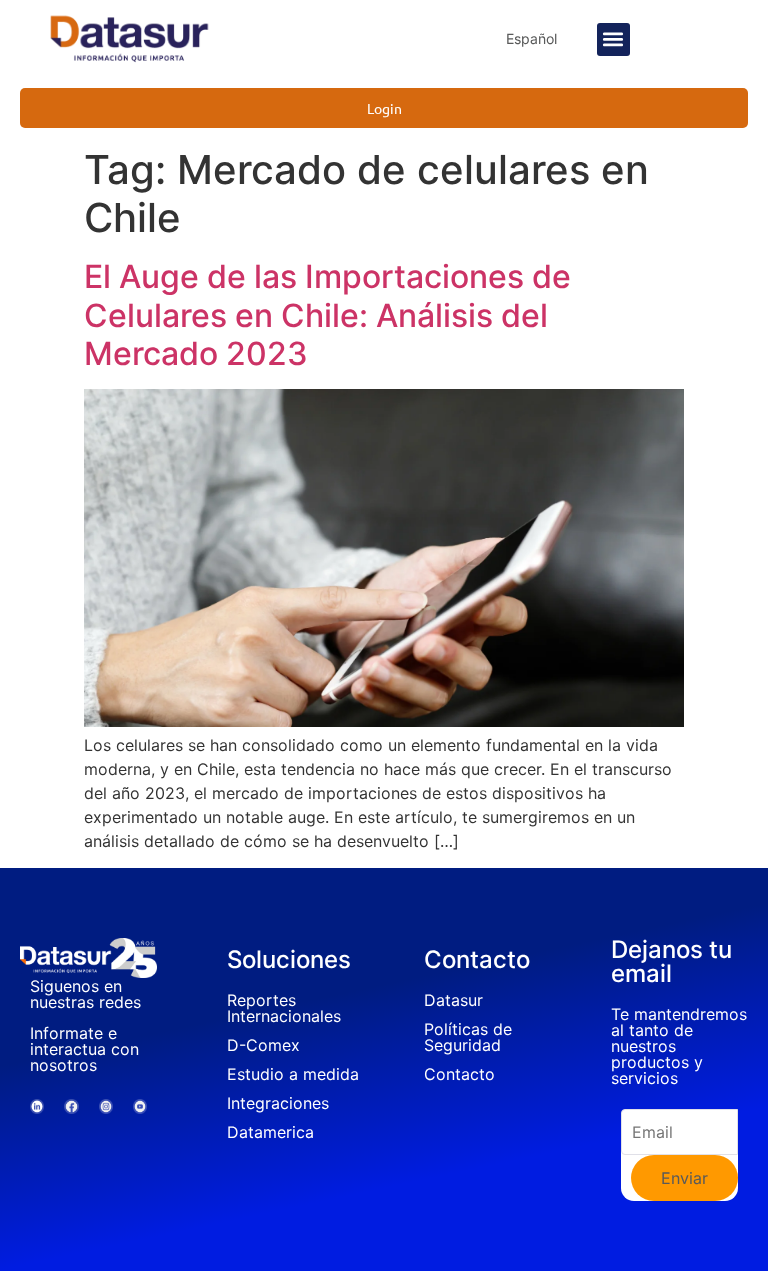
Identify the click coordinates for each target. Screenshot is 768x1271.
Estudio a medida (293, 1074)
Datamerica (270, 1132)
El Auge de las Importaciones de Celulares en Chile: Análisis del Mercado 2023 (327, 315)
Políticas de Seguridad (468, 1037)
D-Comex (263, 1045)
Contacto (459, 1074)
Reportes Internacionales (284, 1008)
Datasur (453, 1000)
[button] (613, 39)
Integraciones (278, 1103)
